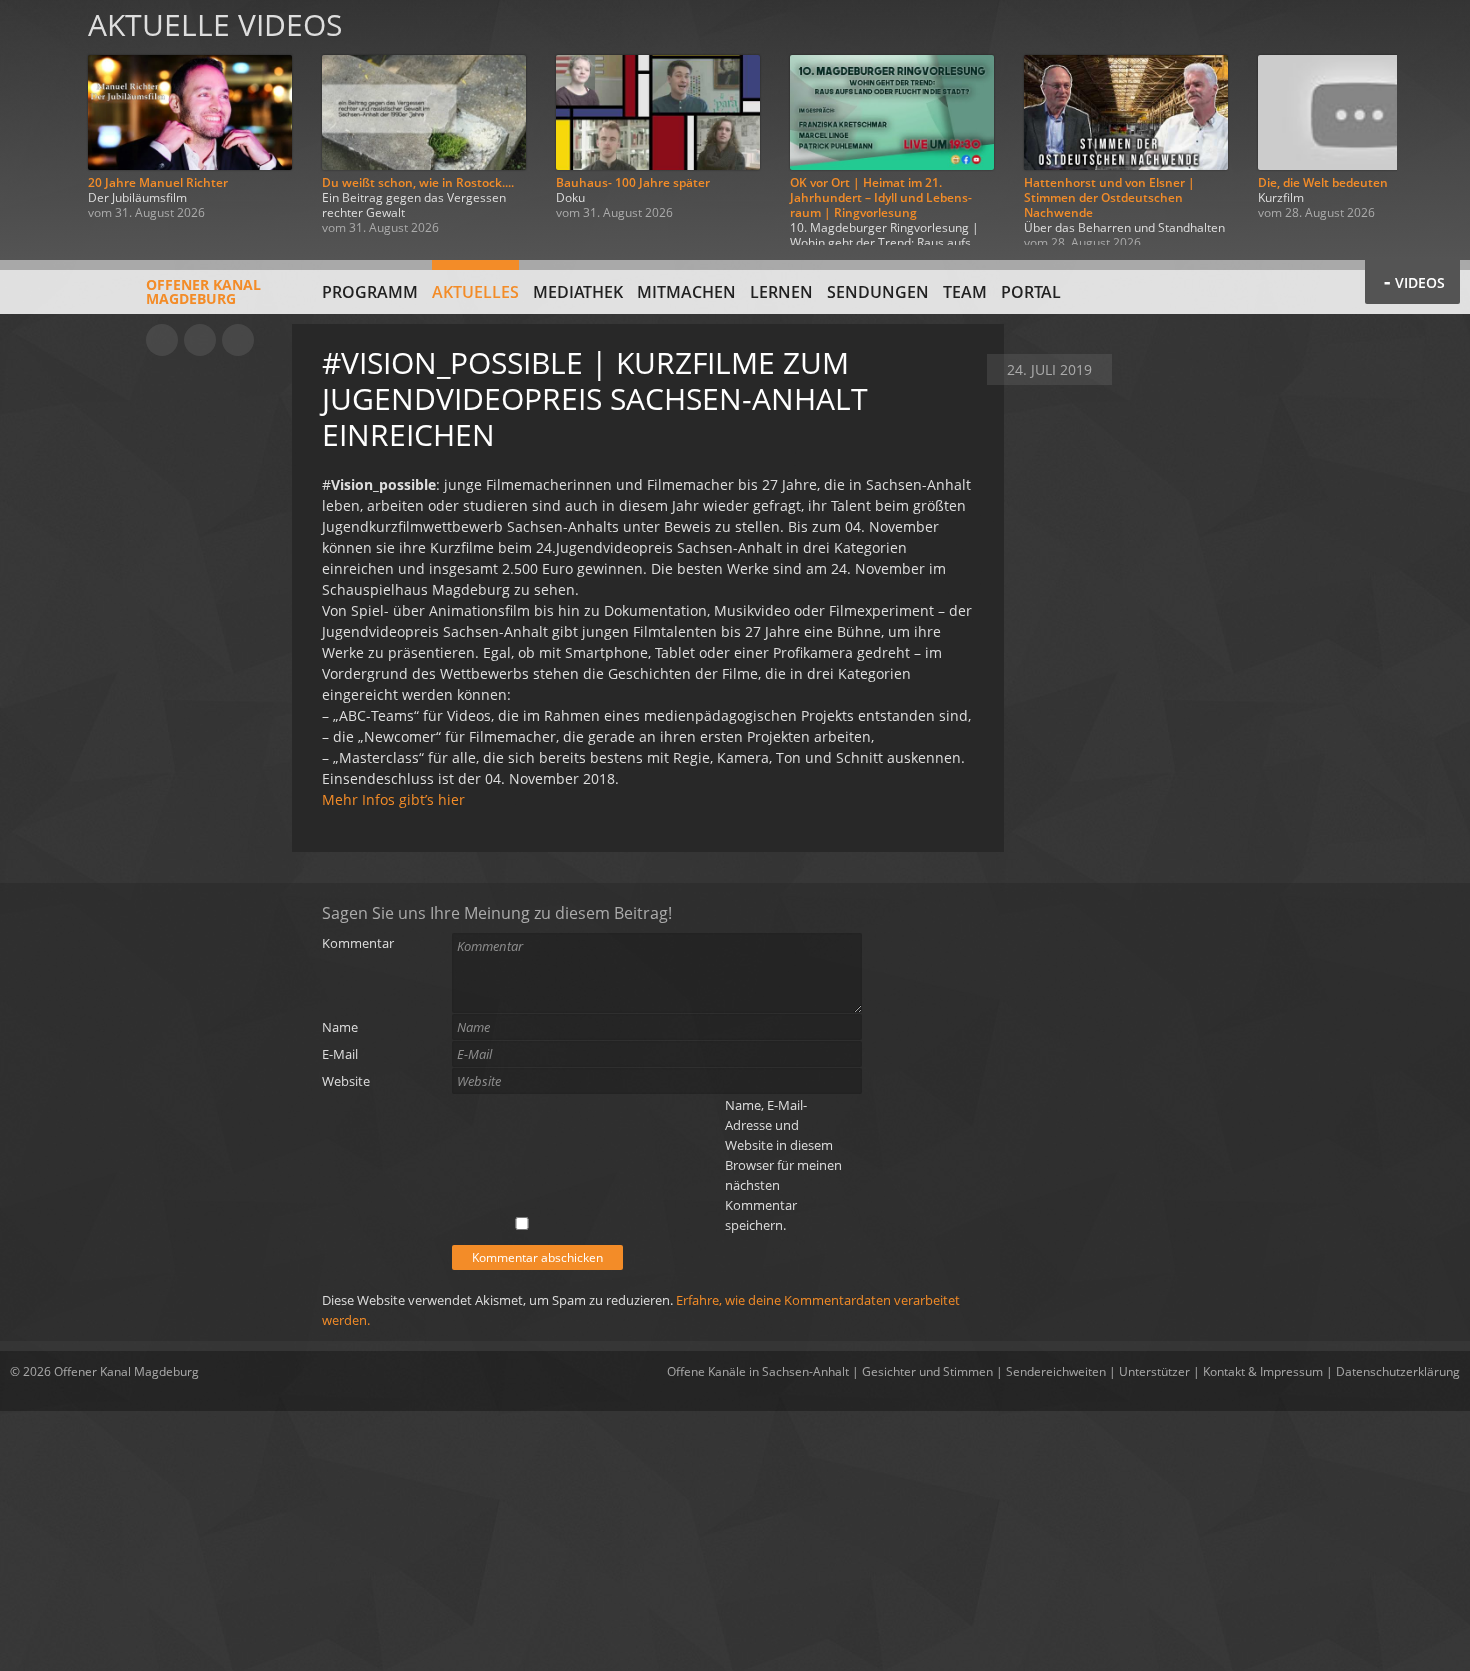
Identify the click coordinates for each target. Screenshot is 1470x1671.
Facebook (200, 340)
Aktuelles (475, 292)
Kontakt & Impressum (1263, 1371)
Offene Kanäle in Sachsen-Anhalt (758, 1371)
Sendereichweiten (1056, 1371)
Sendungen (878, 292)
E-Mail (340, 1054)
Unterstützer (1154, 1371)
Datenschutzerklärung (1398, 1371)
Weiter (1432, 122)
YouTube (162, 340)
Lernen (781, 292)
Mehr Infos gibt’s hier (393, 799)
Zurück (38, 122)
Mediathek (578, 292)
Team (965, 292)
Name (340, 1027)
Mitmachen (686, 292)
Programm (370, 292)
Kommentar (358, 943)
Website (346, 1081)
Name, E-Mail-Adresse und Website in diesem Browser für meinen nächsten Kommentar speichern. (783, 1165)
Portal (1031, 292)
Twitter (238, 340)
